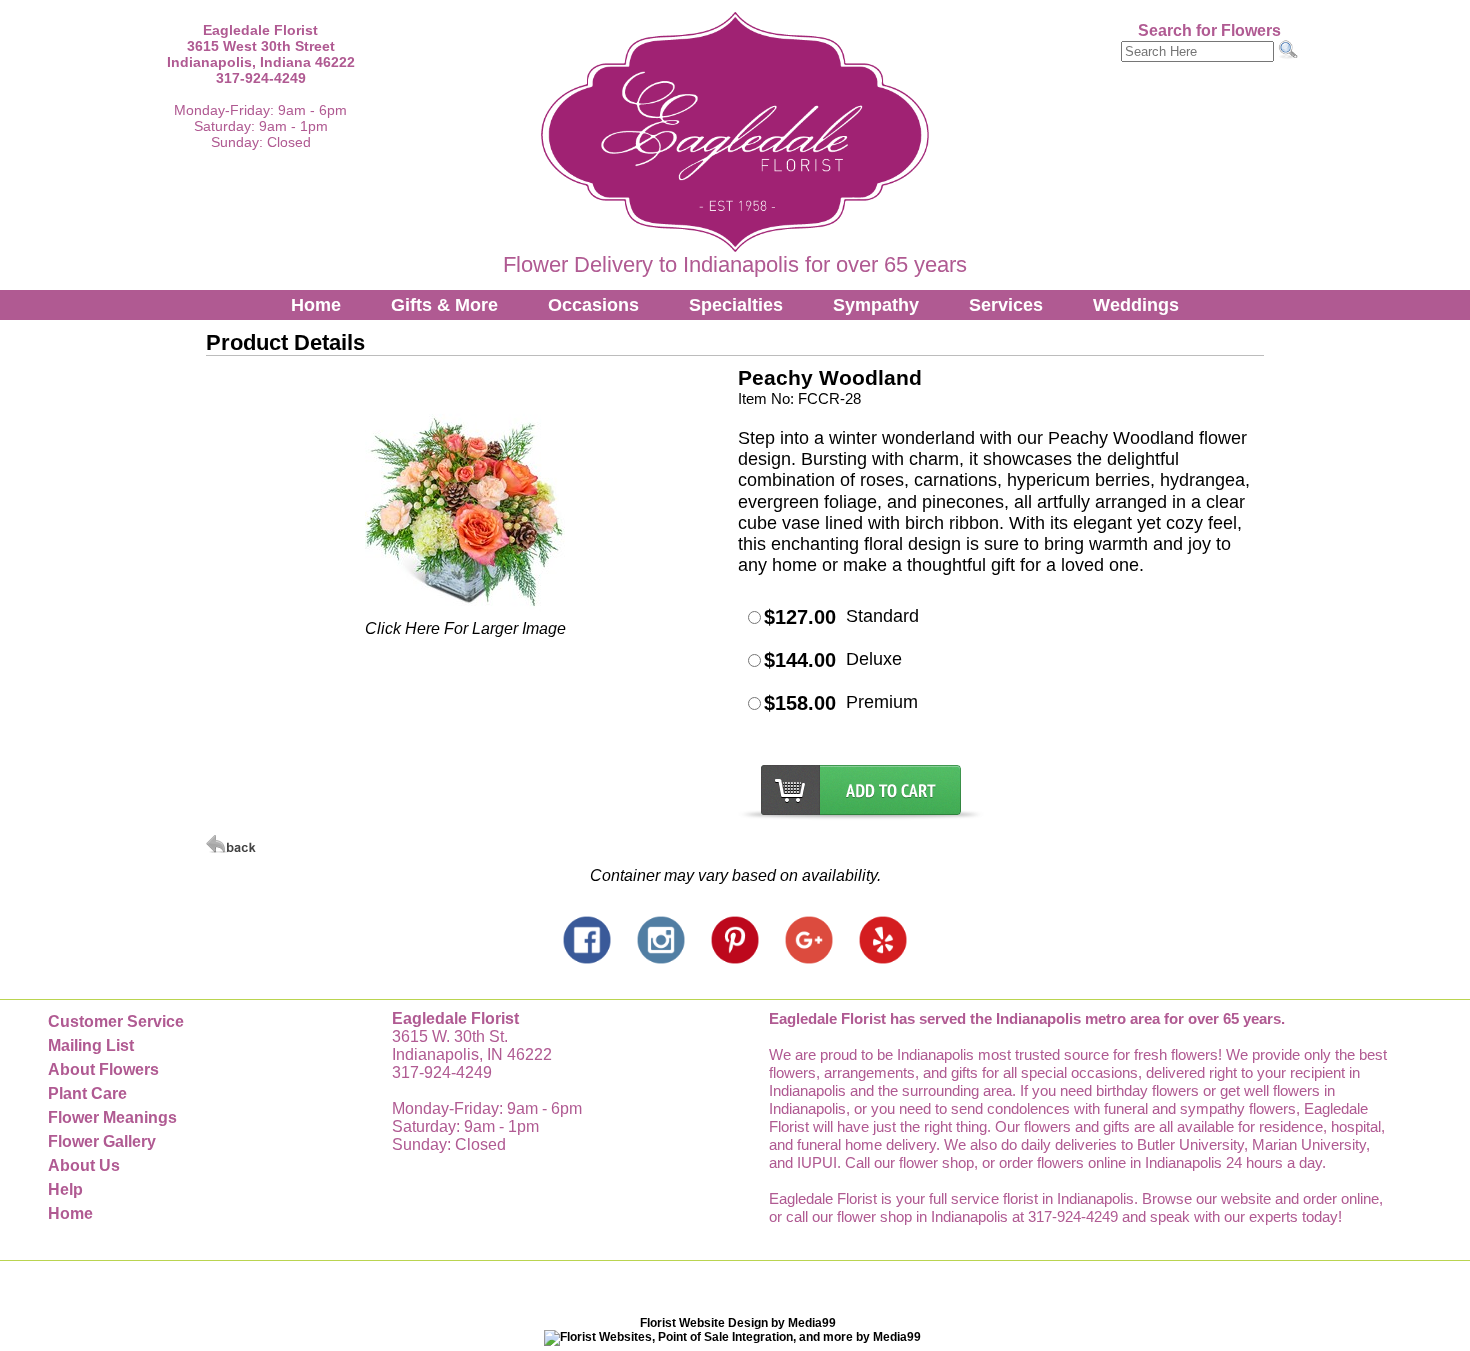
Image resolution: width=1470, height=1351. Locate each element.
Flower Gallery (102, 1141)
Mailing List (91, 1045)
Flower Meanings (112, 1117)
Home (316, 305)
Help (65, 1189)
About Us (84, 1165)
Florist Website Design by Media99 (738, 1323)
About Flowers (103, 1069)
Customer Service (116, 1021)
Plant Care (87, 1093)
